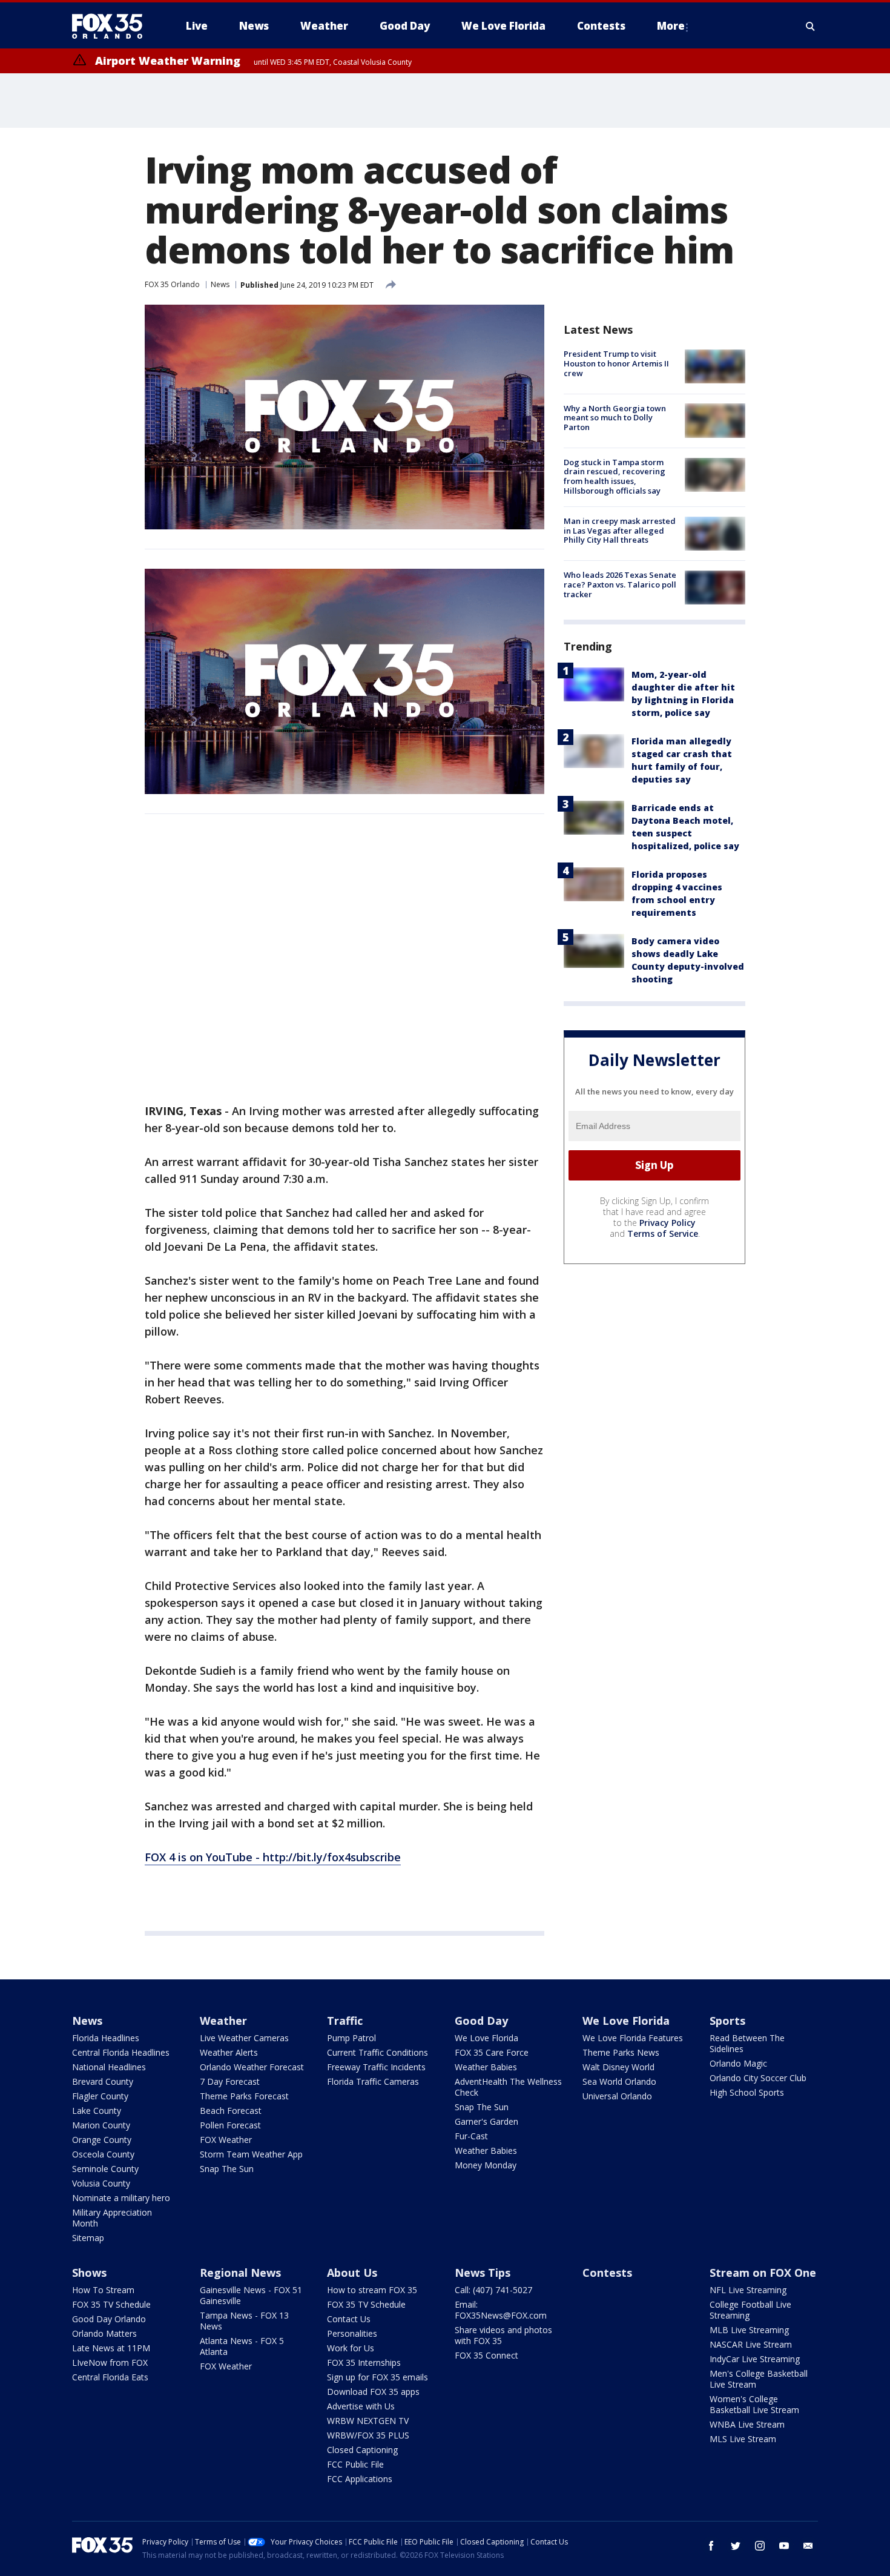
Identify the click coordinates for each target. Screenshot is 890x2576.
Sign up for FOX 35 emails (377, 2377)
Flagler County (100, 2096)
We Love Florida (486, 2038)
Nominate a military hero (121, 2198)
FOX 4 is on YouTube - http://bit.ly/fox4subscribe (273, 1857)
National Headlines (109, 2067)
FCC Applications (360, 2479)
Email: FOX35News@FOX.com (501, 2310)
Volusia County (101, 2183)
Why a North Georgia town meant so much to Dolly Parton (615, 417)
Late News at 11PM (111, 2348)
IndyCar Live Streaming (755, 2359)
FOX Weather (226, 2140)
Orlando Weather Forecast (252, 2067)
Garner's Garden (486, 2121)
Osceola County (103, 2154)
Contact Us (349, 2319)
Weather (223, 2021)
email (808, 2546)
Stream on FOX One (763, 2273)
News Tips (483, 2273)
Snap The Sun (227, 2169)
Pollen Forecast (230, 2125)
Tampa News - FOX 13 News (244, 2321)
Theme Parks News (621, 2052)
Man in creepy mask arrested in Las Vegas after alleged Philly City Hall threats (620, 530)
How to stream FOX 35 (372, 2290)
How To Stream (103, 2290)
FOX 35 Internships (364, 2362)
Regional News (240, 2273)
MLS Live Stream (743, 2439)
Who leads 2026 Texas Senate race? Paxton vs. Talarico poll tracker (620, 584)
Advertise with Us (361, 2406)
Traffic (345, 2021)
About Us (352, 2273)
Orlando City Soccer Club (758, 2078)
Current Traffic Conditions (377, 2052)
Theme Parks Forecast (244, 2096)
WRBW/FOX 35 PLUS (368, 2435)
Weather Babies (486, 2067)
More (671, 26)
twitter (736, 2546)
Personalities (352, 2333)
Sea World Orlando (619, 2081)
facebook (711, 2546)
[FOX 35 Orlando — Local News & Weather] (112, 26)
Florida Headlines (106, 2038)
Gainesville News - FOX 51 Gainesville (251, 2295)
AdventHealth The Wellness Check (508, 2087)
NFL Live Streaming (748, 2290)
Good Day (481, 2021)
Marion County (101, 2125)
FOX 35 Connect (486, 2355)
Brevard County (103, 2081)
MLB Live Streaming (749, 2330)
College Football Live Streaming (750, 2310)
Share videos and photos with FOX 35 (503, 2335)
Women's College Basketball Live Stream (754, 2404)
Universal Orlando (617, 2096)
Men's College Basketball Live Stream (759, 2379)
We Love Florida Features (633, 2038)
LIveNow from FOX (110, 2362)
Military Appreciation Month (112, 2218)
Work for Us (351, 2348)
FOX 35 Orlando (172, 284)
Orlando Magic (738, 2063)
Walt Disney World (618, 2067)
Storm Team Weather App (251, 2154)
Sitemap (88, 2238)
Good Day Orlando (109, 2319)
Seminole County (105, 2169)
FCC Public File (355, 2464)
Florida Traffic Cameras (373, 2081)
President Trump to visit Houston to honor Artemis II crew (616, 363)
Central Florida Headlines (121, 2052)
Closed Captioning (362, 2450)
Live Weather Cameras (244, 2038)
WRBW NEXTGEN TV (368, 2421)
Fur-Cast (471, 2136)
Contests (607, 2273)
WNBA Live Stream (747, 2424)
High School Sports (747, 2092)
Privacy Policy (667, 1222)
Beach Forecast (231, 2111)
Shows (89, 2273)
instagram (760, 2546)
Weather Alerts (229, 2052)
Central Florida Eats (110, 2377)
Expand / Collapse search (811, 26)
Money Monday (486, 2165)
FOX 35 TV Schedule (111, 2304)
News (220, 284)
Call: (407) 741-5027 (493, 2290)
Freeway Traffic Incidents (376, 2067)
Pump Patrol (351, 2038)
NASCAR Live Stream (751, 2344)
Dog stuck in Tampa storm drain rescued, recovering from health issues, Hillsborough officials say (615, 476)
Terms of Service (663, 1233)
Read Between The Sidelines (747, 2043)
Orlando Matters (104, 2333)
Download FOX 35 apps (373, 2392)
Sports (727, 2021)
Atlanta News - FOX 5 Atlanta (242, 2346)
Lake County (97, 2111)
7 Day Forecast (230, 2081)
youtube (784, 2546)
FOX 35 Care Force (492, 2052)
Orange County (102, 2140)
